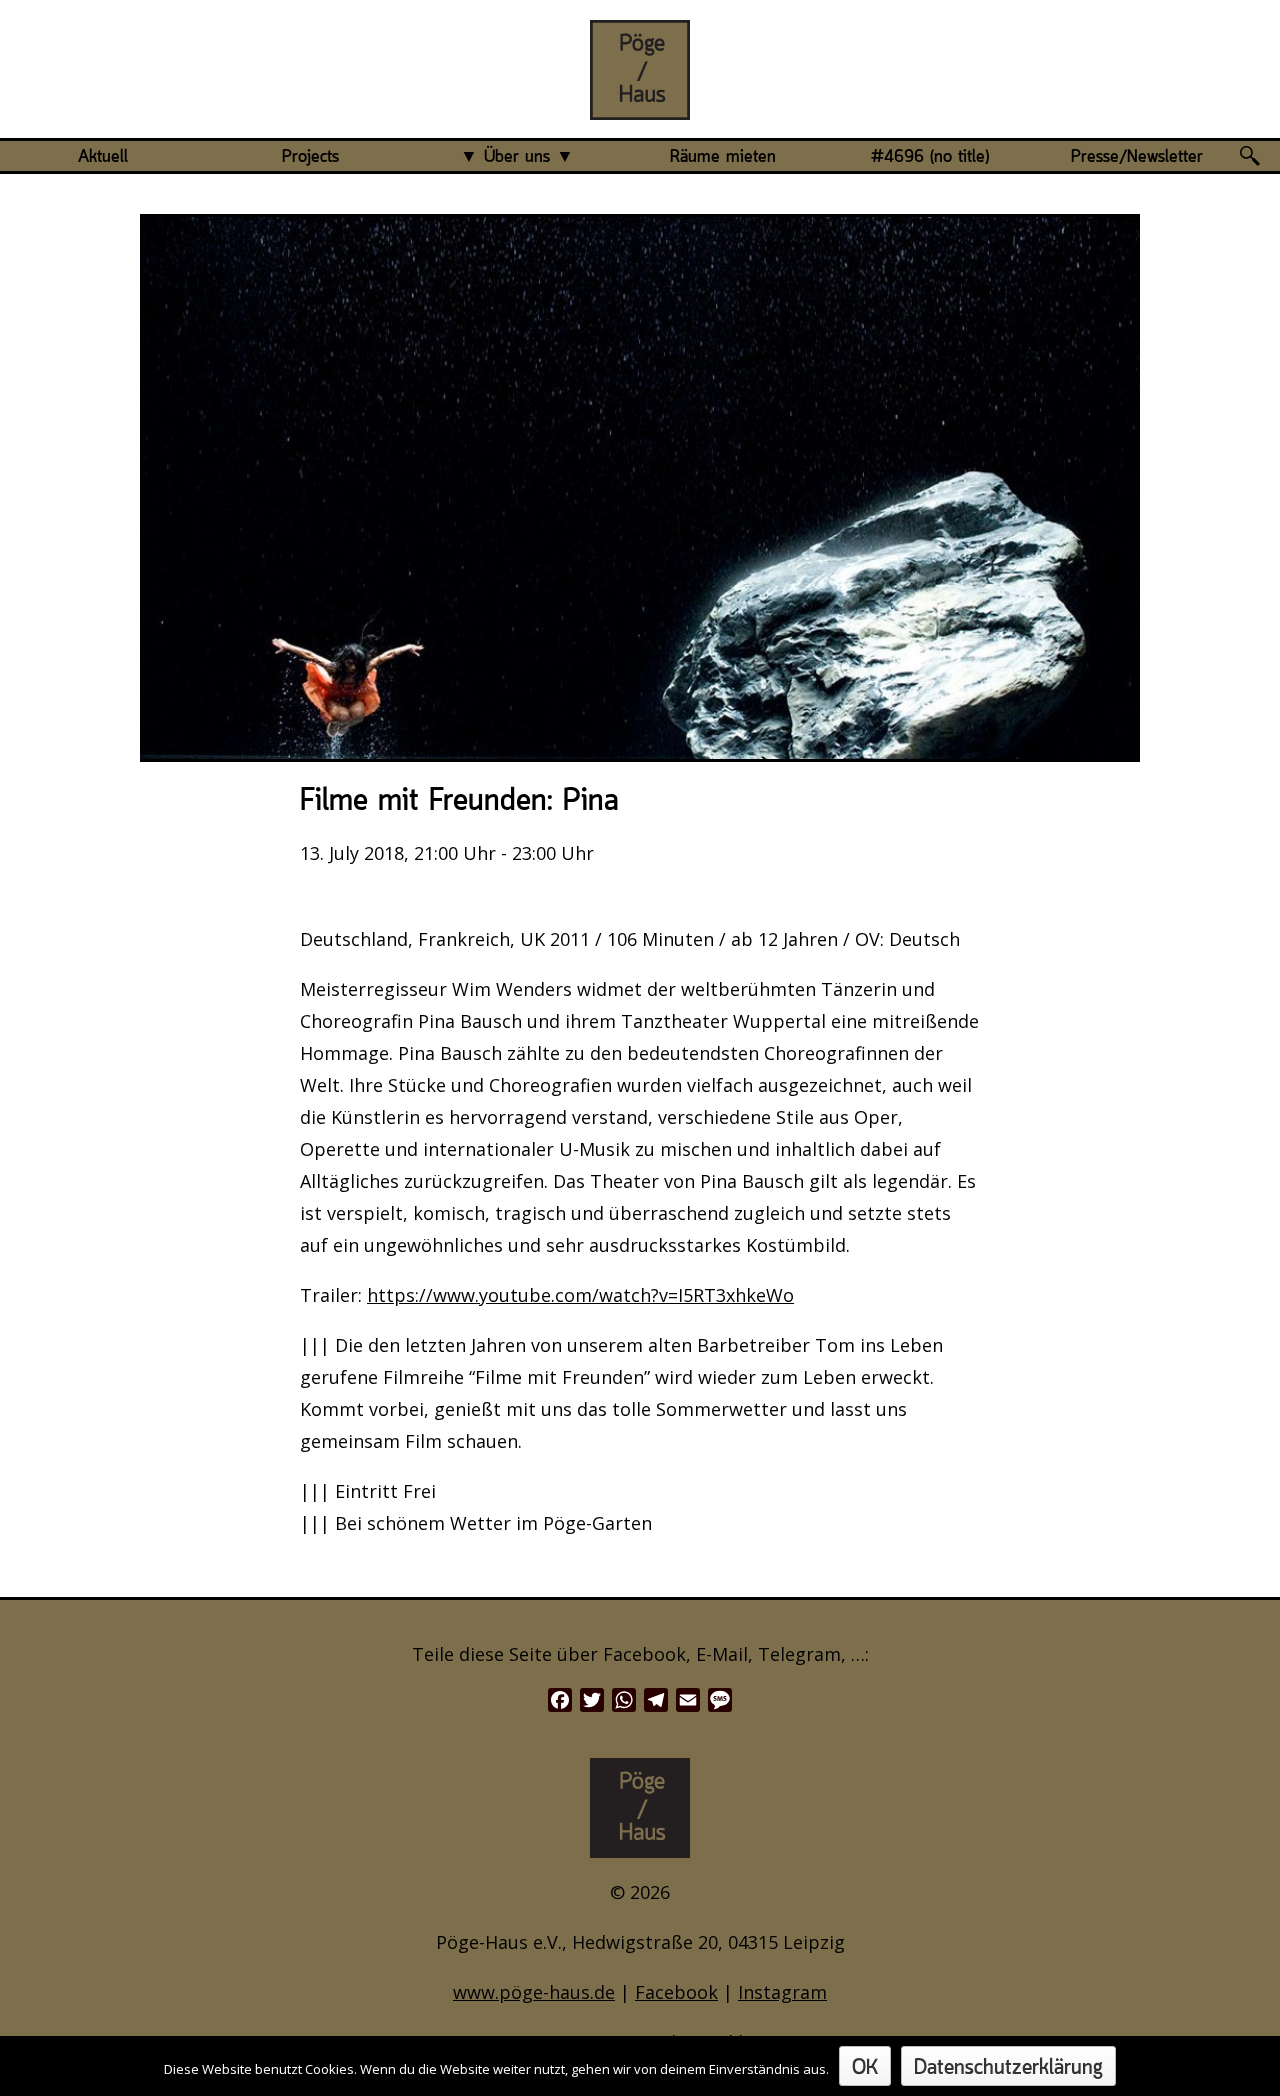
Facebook (676, 1992)
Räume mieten (723, 157)
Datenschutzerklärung (1008, 2068)
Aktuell (103, 157)
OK (865, 2068)
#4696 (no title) (930, 157)
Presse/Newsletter (1137, 157)
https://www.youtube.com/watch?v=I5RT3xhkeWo (580, 1295)
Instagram (782, 1992)
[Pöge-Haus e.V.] (640, 104)
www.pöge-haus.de (534, 1992)
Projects (310, 157)
